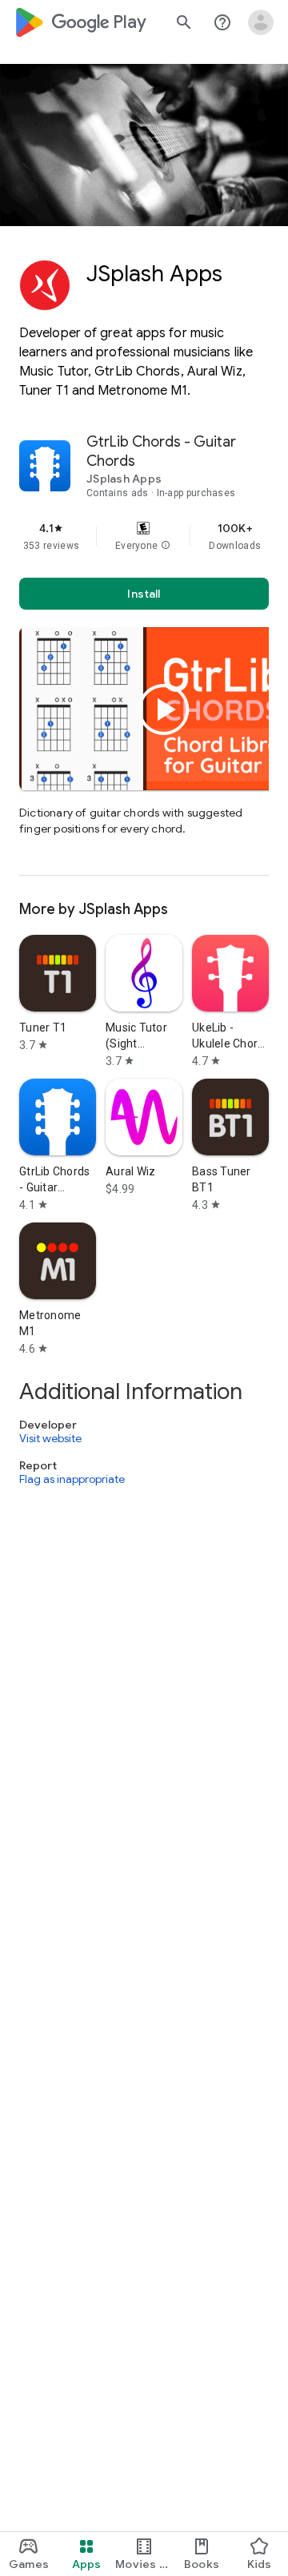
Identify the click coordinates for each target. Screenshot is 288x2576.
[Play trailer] (164, 710)
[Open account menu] (261, 22)
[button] (166, 546)
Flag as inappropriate (72, 1479)
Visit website (50, 1438)
